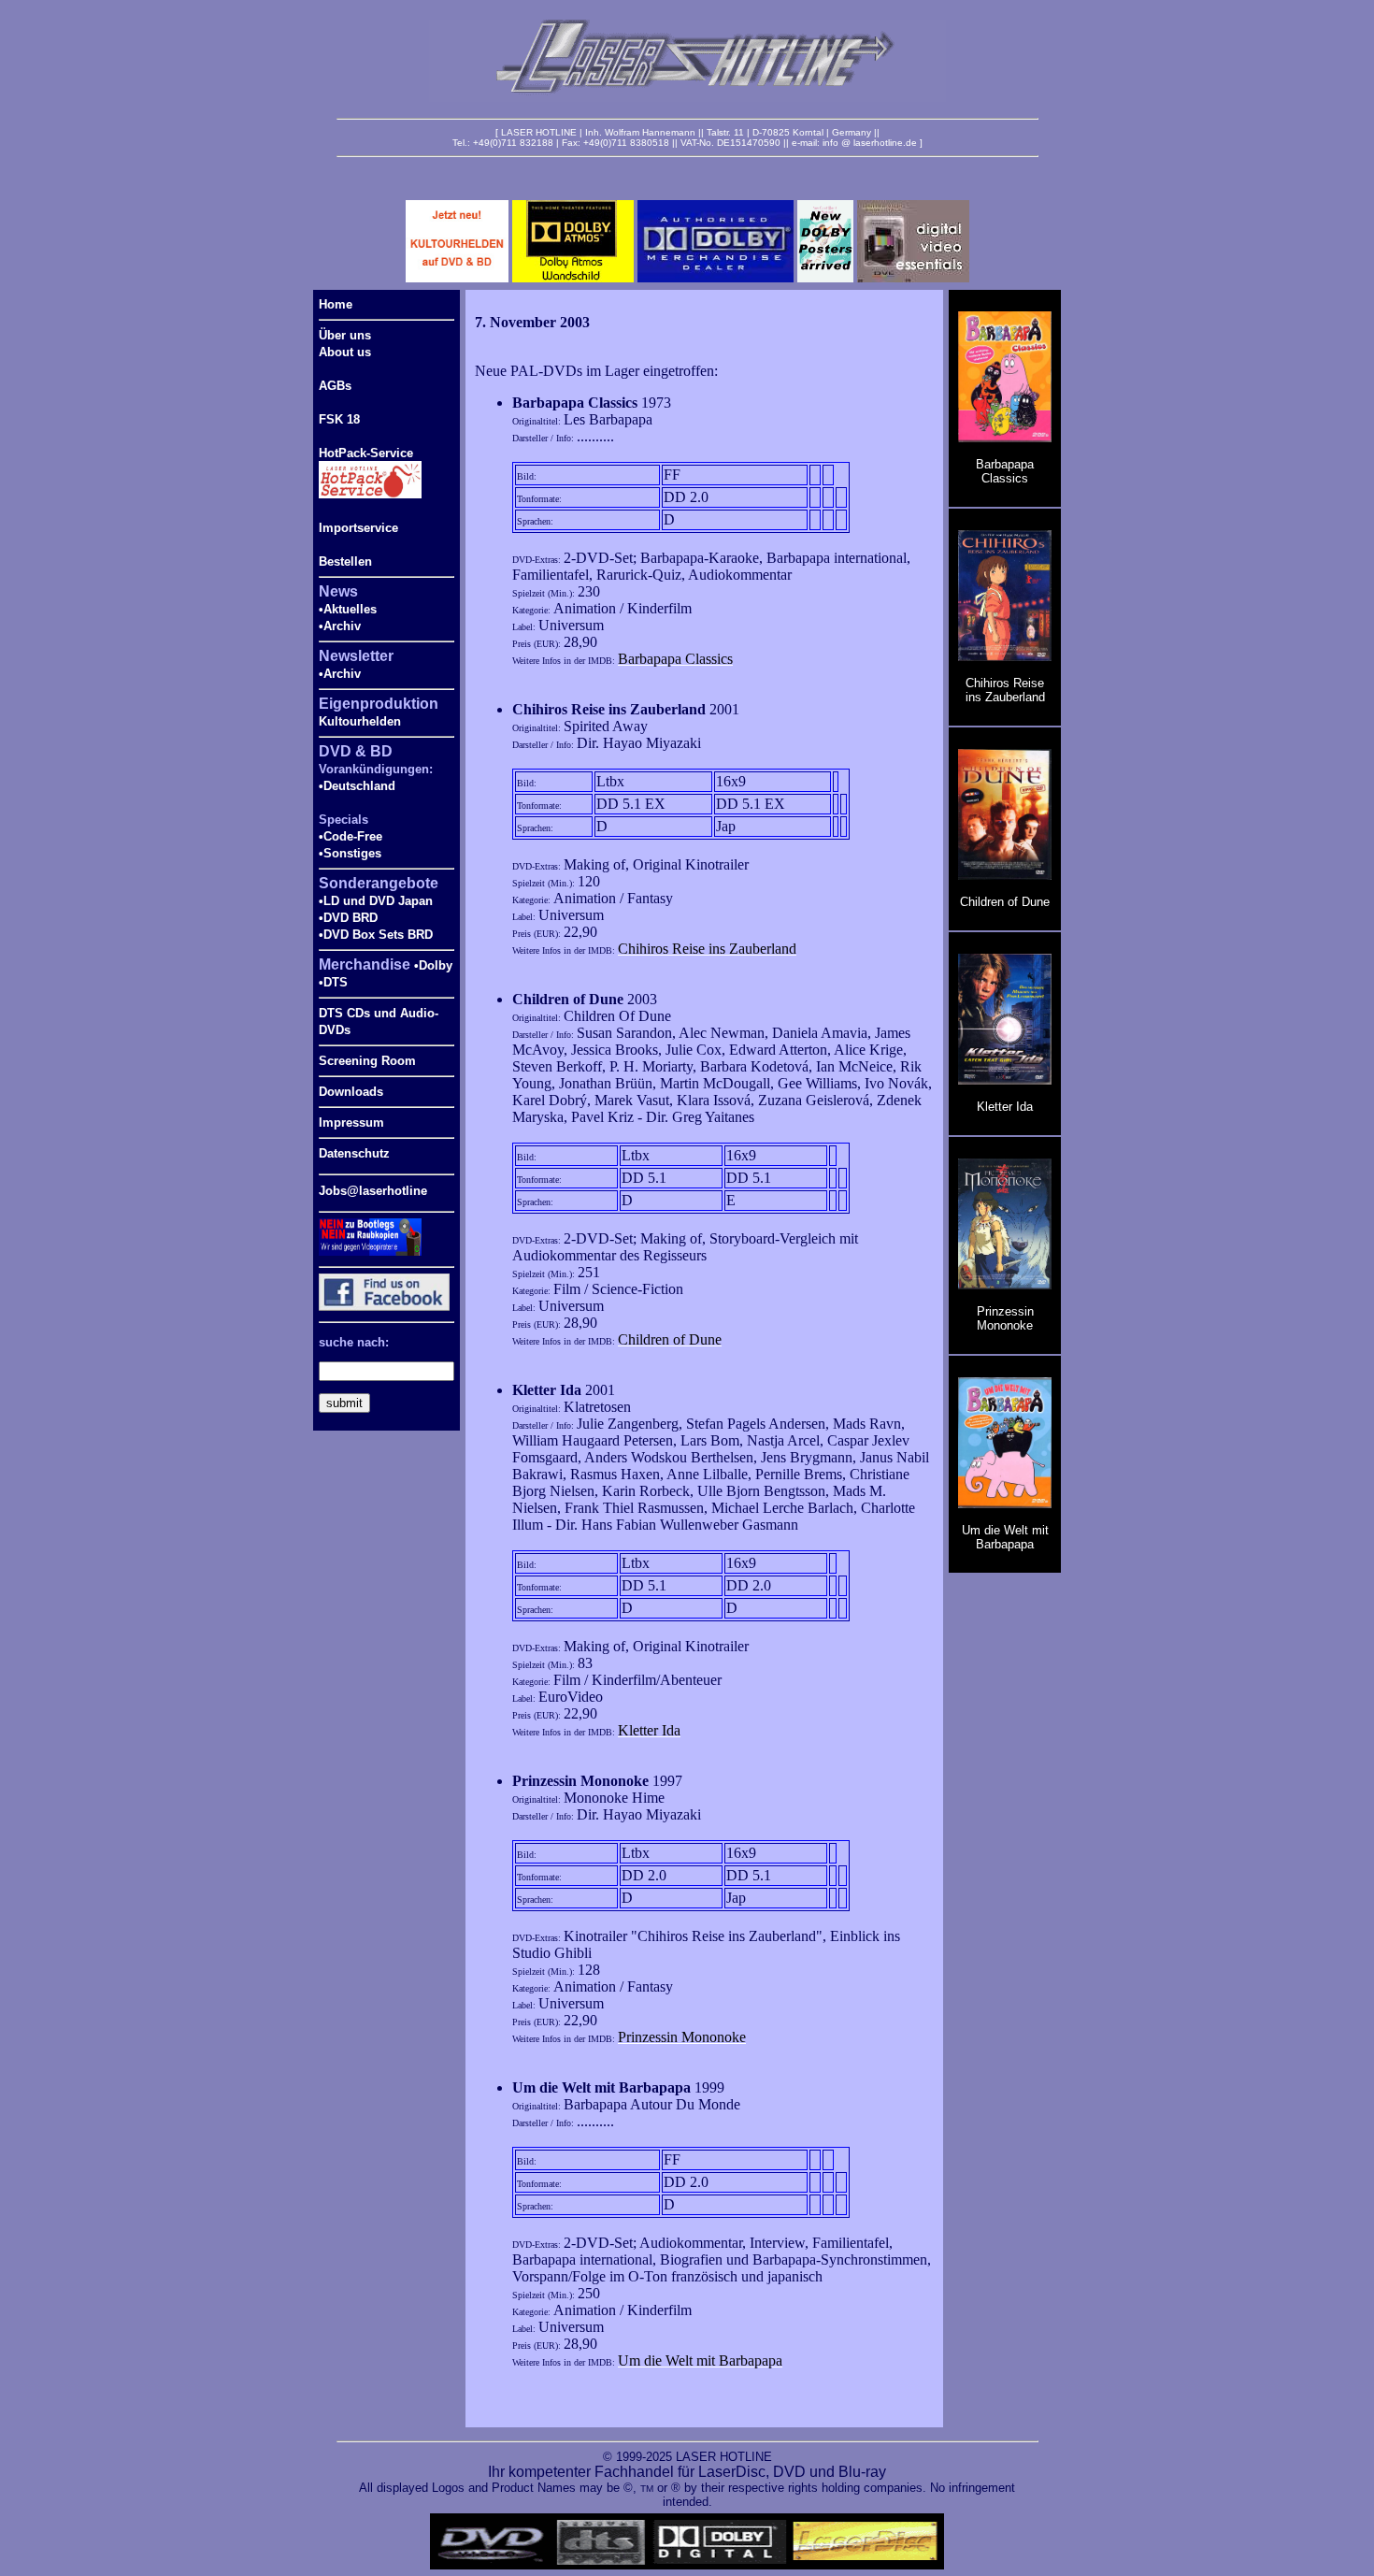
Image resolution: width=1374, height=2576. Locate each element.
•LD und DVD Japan (376, 901)
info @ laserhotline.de (870, 143)
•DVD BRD (348, 918)
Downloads (351, 1092)
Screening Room (367, 1061)
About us (345, 352)
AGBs (335, 386)
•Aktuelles (348, 609)
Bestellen (345, 561)
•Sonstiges (350, 853)
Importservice (358, 528)
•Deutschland (357, 786)
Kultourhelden (360, 721)
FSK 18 (339, 419)
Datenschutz (354, 1153)
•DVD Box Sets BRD (376, 935)
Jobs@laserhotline (373, 1191)
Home (336, 304)
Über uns (345, 335)
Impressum (351, 1123)
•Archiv (340, 626)
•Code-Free (351, 836)
